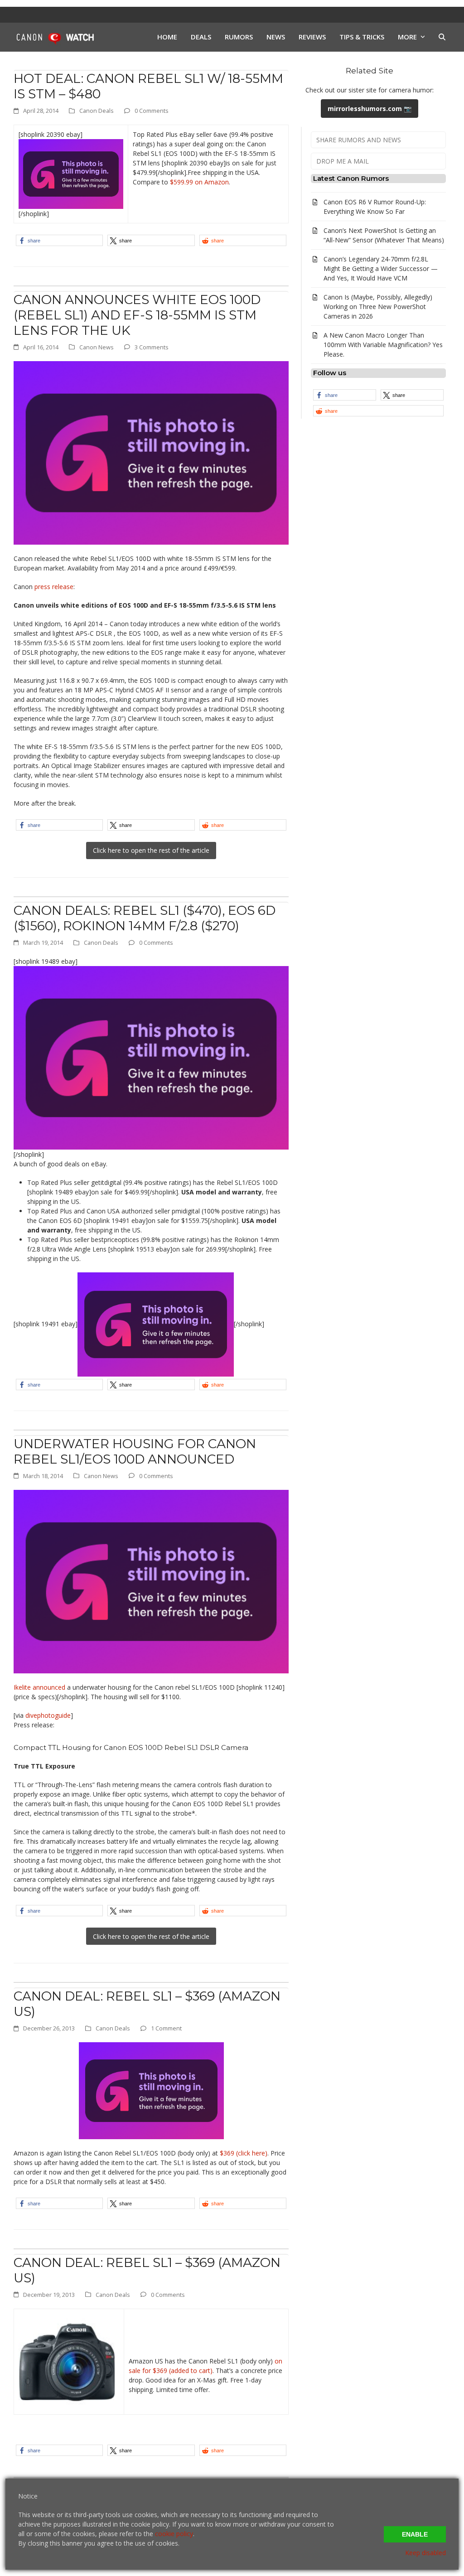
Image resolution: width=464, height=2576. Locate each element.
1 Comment (166, 2028)
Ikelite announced (39, 1687)
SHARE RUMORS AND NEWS (359, 140)
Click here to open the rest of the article (151, 850)
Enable (415, 2534)
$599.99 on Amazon (199, 182)
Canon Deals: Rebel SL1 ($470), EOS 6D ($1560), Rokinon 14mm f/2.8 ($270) (145, 918)
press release (54, 587)
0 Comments (152, 111)
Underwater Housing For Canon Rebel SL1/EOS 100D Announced (135, 1451)
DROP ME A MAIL (343, 161)
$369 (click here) (244, 2153)
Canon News (97, 347)
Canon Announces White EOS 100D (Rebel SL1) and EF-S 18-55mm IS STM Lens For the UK (137, 315)
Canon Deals (97, 111)
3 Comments (152, 347)
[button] (442, 37)
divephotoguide (48, 1715)
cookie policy (174, 2534)
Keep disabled (425, 2553)
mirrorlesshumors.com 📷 (370, 109)
